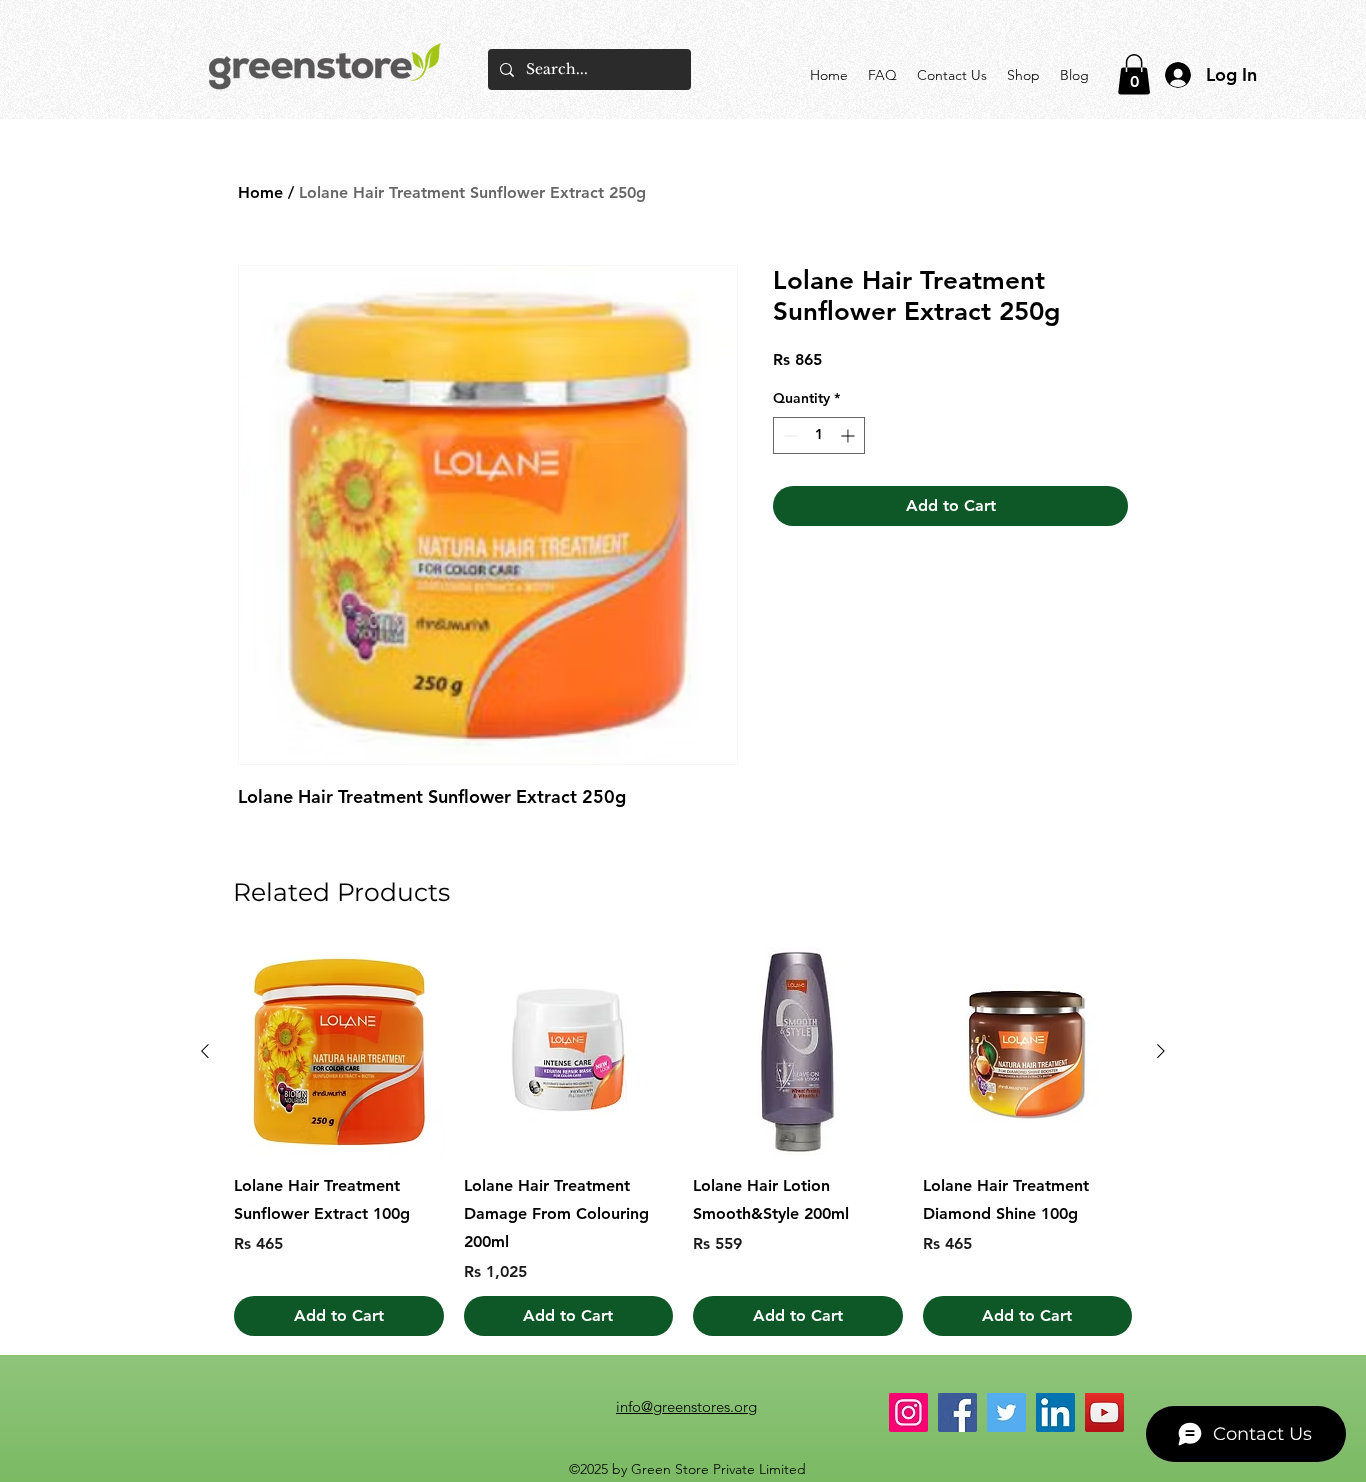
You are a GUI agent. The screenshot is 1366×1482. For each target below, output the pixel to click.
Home (260, 192)
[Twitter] (1006, 1412)
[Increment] (849, 435)
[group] (683, 1142)
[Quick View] (339, 1052)
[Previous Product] (205, 1051)
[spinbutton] (819, 435)
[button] (1134, 74)
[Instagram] (908, 1412)
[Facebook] (957, 1412)
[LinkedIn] (1055, 1412)
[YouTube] (1104, 1412)
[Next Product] (1161, 1051)
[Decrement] (788, 435)
